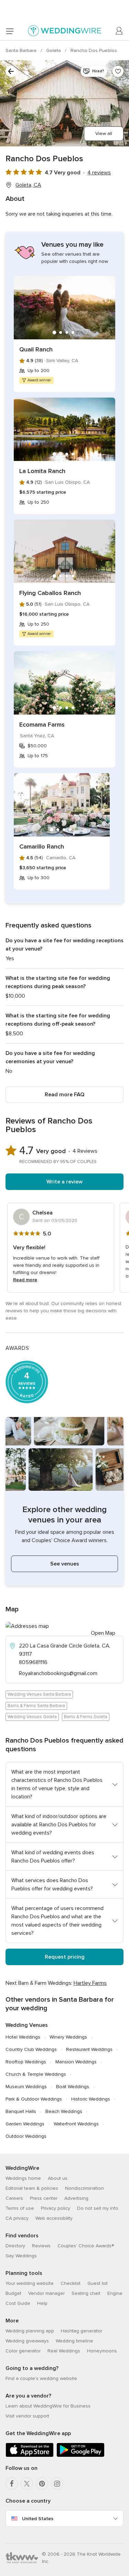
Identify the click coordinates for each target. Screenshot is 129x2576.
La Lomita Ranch (42, 471)
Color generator (23, 2351)
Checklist (71, 2283)
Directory (15, 2246)
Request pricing (65, 1957)
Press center (44, 2198)
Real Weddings (64, 2351)
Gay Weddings (21, 2256)
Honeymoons (102, 2351)
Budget (13, 2293)
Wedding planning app (30, 2331)
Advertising (76, 2198)
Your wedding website (30, 2283)
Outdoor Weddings (26, 2136)
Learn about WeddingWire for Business (48, 2406)
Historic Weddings (91, 2099)
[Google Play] (80, 2456)
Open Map (103, 1633)
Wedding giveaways (27, 2341)
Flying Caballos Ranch (50, 593)
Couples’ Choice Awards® (86, 2246)
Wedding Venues (27, 2025)
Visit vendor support (27, 2416)
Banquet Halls (21, 2111)
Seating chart (86, 2293)
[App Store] (30, 2456)
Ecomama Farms (42, 725)
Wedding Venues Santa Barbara (39, 1694)
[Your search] (11, 71)
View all (104, 134)
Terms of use (20, 2208)
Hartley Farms (90, 1983)
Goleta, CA (28, 185)
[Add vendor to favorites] (118, 71)
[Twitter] (27, 2484)
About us (58, 2178)
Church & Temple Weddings (36, 2074)
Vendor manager (46, 2293)
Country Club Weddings (31, 2049)
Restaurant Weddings (89, 2049)
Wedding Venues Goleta (32, 1717)
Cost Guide (18, 2303)
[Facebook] (12, 2484)
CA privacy (17, 2218)
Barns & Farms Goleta (86, 1717)
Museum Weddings (26, 2087)
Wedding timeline (74, 2341)
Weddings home (23, 2178)
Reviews (41, 2246)
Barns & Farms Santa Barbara (36, 1706)
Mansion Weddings (76, 2062)
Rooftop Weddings (26, 2062)
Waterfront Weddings (76, 2124)
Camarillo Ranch (42, 846)
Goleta (54, 50)
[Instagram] (57, 2484)
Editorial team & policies (32, 2188)
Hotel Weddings (23, 2037)
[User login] (119, 31)
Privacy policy (56, 2208)
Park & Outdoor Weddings (34, 2099)
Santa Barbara (22, 50)
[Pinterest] (42, 2484)
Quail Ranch (36, 349)
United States (38, 2519)
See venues (65, 1564)
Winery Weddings (68, 2037)
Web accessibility (54, 2218)
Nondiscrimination (84, 2188)
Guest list (98, 2283)
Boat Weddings (73, 2087)
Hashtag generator (82, 2331)
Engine (115, 2293)
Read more (25, 1280)
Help (42, 2303)
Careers (14, 2198)
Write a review (64, 1182)
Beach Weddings (64, 2111)
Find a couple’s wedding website (41, 2378)
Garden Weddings (25, 2124)
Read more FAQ (64, 1095)
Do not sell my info (98, 2208)
